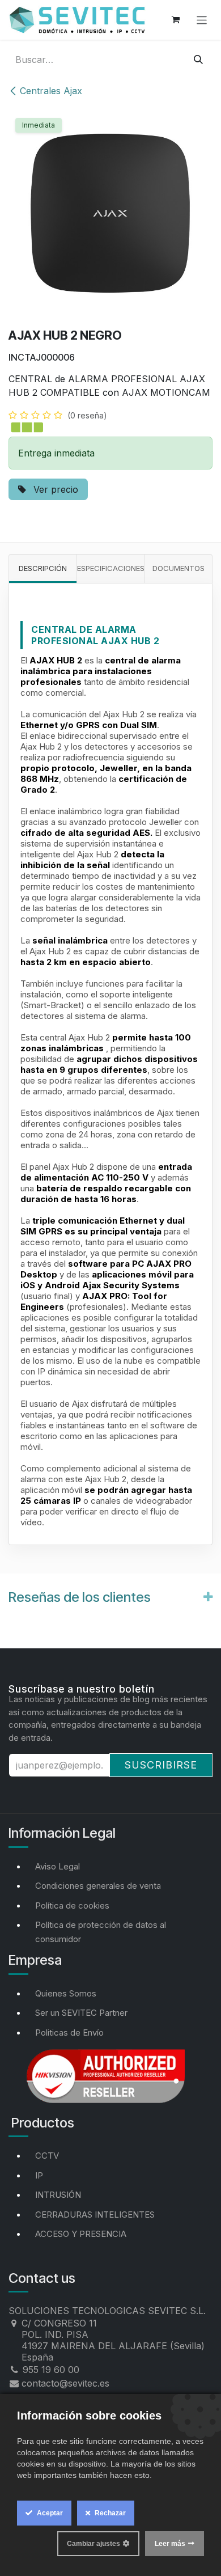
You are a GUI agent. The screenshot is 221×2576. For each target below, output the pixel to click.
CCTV (47, 2156)
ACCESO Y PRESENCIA (81, 2234)
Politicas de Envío (69, 2033)
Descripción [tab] (43, 568)
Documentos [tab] (178, 568)
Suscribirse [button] (161, 1765)
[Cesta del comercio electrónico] (176, 20)
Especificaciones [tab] (111, 568)
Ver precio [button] (54, 489)
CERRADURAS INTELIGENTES (95, 2215)
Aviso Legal (58, 1866)
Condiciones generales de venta (98, 1886)
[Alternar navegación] (202, 20)
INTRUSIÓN (58, 2195)
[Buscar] (198, 60)
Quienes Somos (66, 1993)
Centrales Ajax (51, 91)
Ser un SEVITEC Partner (81, 2013)
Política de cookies (72, 1905)
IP (39, 2175)
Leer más (170, 2544)
